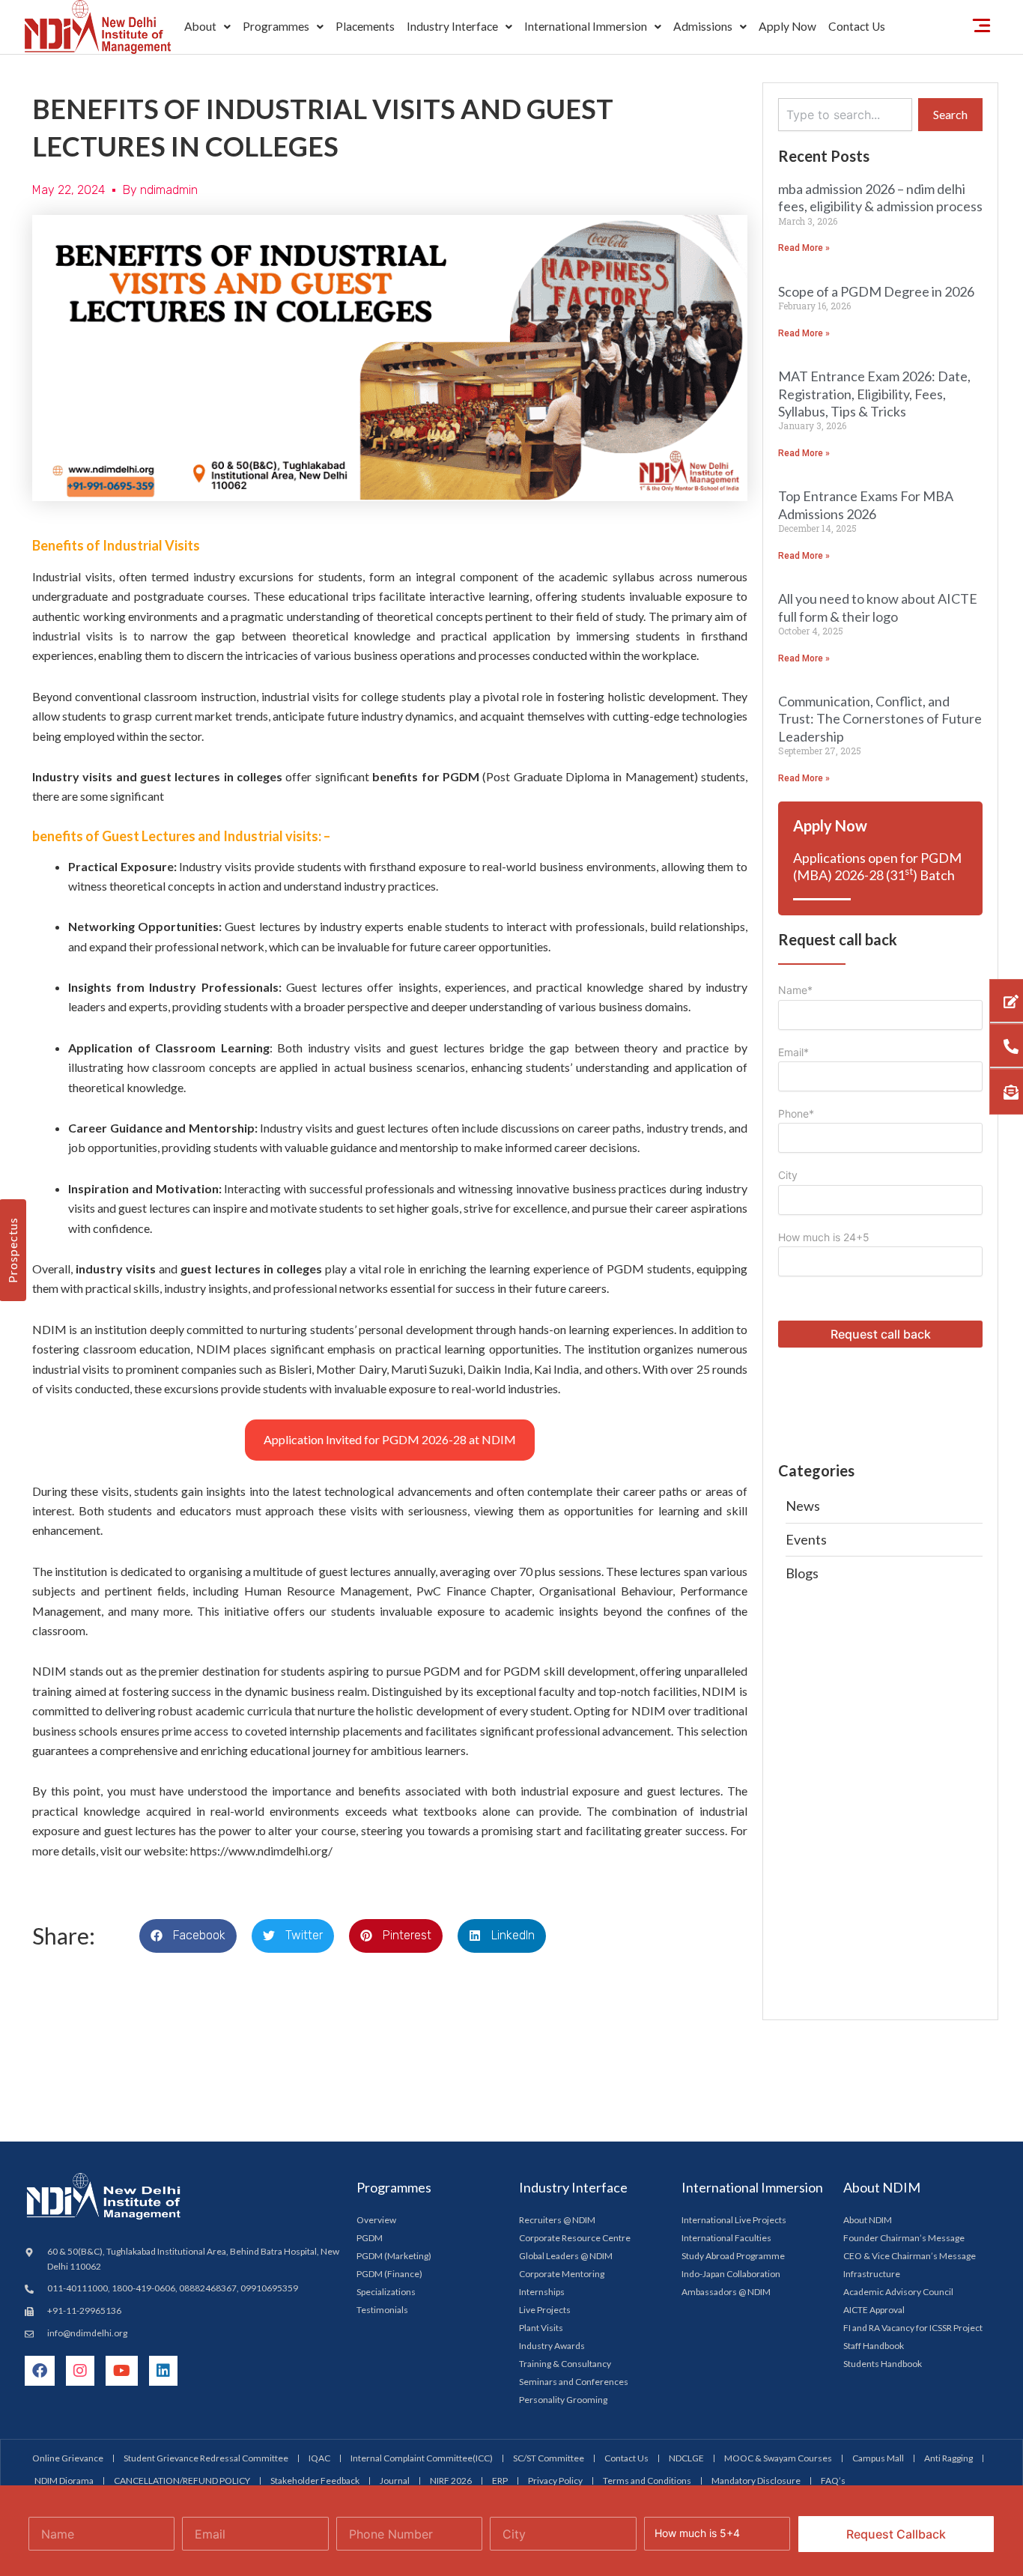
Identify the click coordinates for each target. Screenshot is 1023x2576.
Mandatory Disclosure (756, 2480)
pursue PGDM (424, 1671)
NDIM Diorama (64, 2480)
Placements (365, 26)
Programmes (276, 26)
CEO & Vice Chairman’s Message (910, 2256)
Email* (793, 1052)
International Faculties (726, 2238)
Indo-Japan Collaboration (731, 2274)
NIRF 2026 (451, 2480)
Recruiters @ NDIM (557, 2220)
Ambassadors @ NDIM (726, 2292)
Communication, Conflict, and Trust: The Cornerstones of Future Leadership (880, 719)
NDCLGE (686, 2458)
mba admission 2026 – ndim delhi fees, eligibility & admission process (880, 197)
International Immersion (586, 26)
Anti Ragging (948, 2458)
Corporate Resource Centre (575, 2238)
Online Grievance (68, 2458)
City (788, 1175)
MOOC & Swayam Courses (778, 2458)
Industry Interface (452, 26)
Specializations (386, 2292)
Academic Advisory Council (898, 2292)
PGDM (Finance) (389, 2274)
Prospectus (12, 1250)
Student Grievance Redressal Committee (206, 2458)
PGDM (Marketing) (394, 2256)
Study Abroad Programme (733, 2256)
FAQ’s (833, 2480)
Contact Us (857, 26)
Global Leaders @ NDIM (566, 2256)
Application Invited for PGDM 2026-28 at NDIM (390, 1439)
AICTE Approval (874, 2310)
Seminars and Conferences (574, 2382)
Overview (376, 2220)
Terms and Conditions (647, 2480)
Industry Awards (552, 2346)
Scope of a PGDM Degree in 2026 (876, 291)
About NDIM (868, 2220)
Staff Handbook (874, 2346)
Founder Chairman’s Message (904, 2238)
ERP (500, 2480)
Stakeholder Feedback (315, 2480)
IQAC (319, 2458)
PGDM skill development (569, 1671)
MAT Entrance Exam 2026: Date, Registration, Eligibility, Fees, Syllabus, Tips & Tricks (874, 394)
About (200, 26)
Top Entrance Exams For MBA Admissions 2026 (866, 504)
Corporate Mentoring (562, 2274)
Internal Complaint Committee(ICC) (422, 2458)
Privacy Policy (555, 2480)
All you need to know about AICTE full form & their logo (878, 607)
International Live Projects (734, 2220)
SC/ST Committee (549, 2458)
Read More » (804, 248)
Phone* (796, 1113)
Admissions (703, 26)
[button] (207, 27)
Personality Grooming (563, 2400)
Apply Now (787, 26)
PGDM (370, 2238)
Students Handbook (883, 2364)
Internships (542, 2292)
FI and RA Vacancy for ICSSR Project (913, 2328)
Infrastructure (872, 2274)
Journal (395, 2480)
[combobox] (845, 115)
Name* (795, 990)
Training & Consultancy (565, 2364)
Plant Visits (541, 2328)
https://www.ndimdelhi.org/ (261, 1851)
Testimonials (382, 2310)
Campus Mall (878, 2458)
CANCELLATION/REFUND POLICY (182, 2480)
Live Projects (545, 2310)
